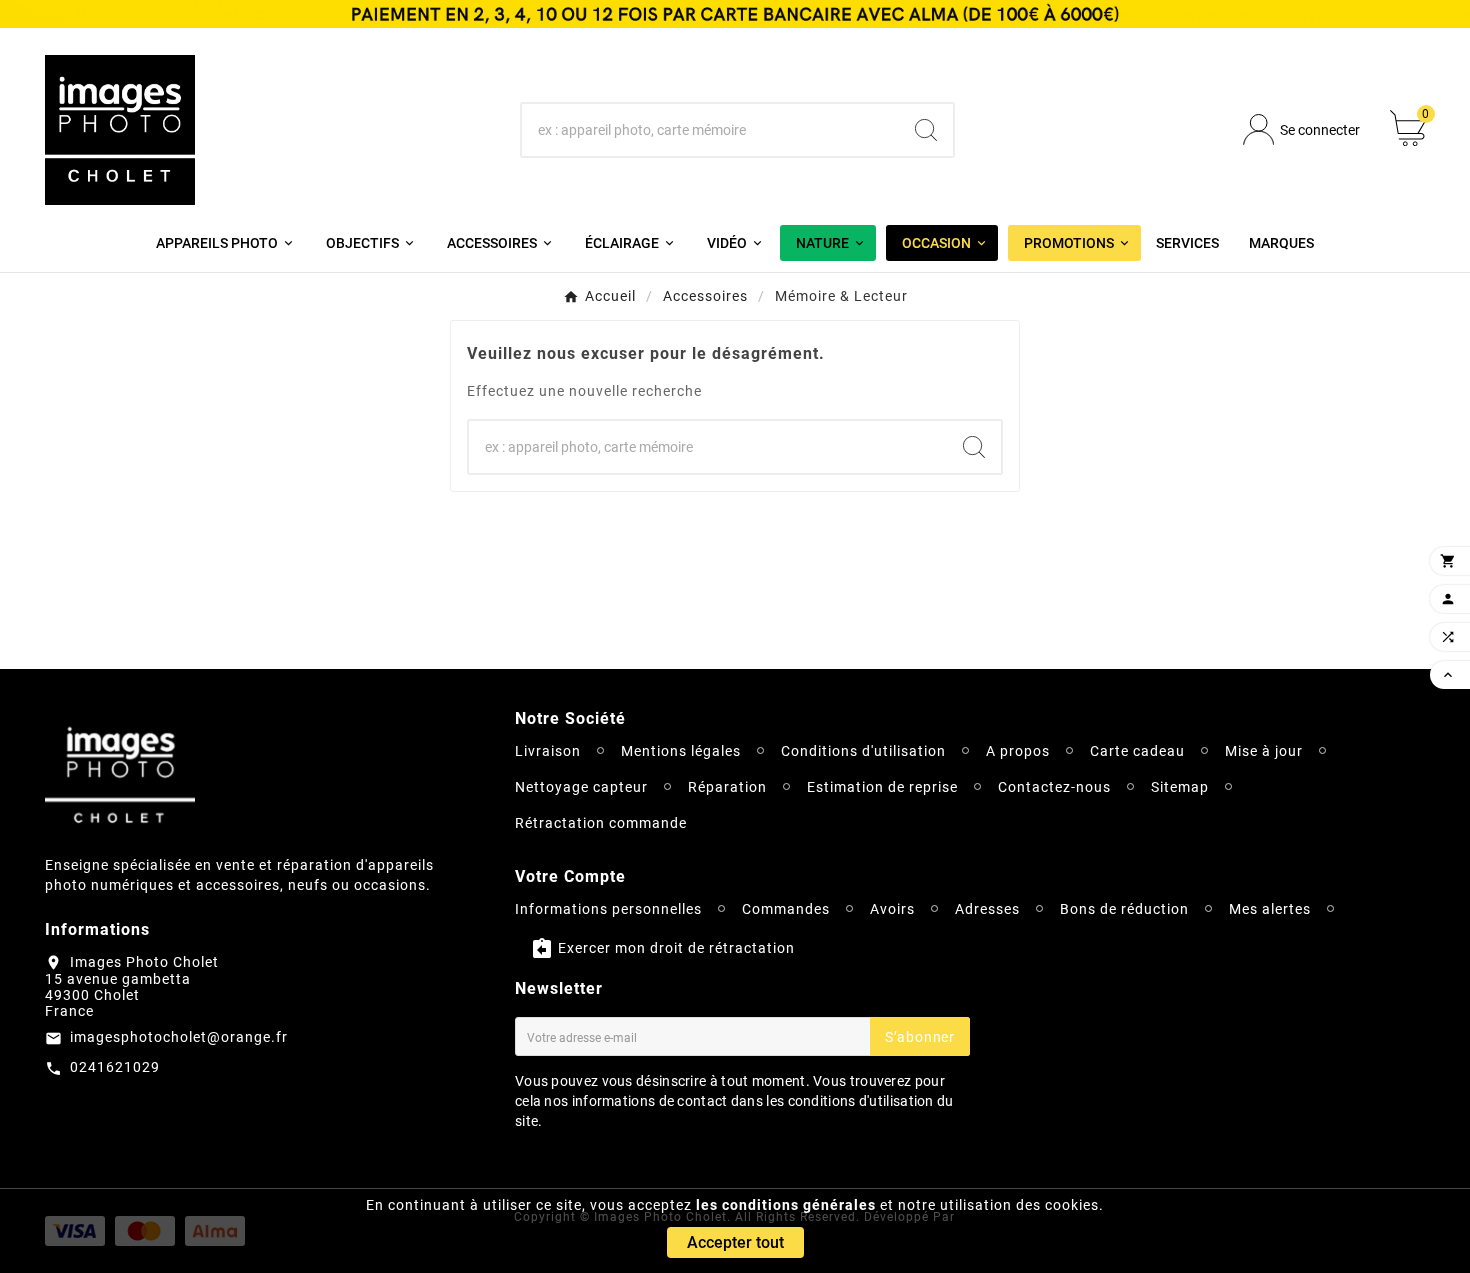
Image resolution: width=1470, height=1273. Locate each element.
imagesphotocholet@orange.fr (179, 1037)
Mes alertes (1270, 909)
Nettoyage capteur (581, 787)
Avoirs (892, 909)
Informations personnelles (608, 909)
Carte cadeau (1137, 751)
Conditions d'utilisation (863, 751)
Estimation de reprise (882, 787)
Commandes (786, 909)
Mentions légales (681, 751)
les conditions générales (786, 1205)
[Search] (926, 130)
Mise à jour (1264, 751)
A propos (1018, 751)
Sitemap (1180, 787)
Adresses (987, 909)
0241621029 (115, 1067)
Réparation (727, 787)
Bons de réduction (1124, 909)
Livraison (548, 751)
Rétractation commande (601, 823)
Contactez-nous (1054, 787)
